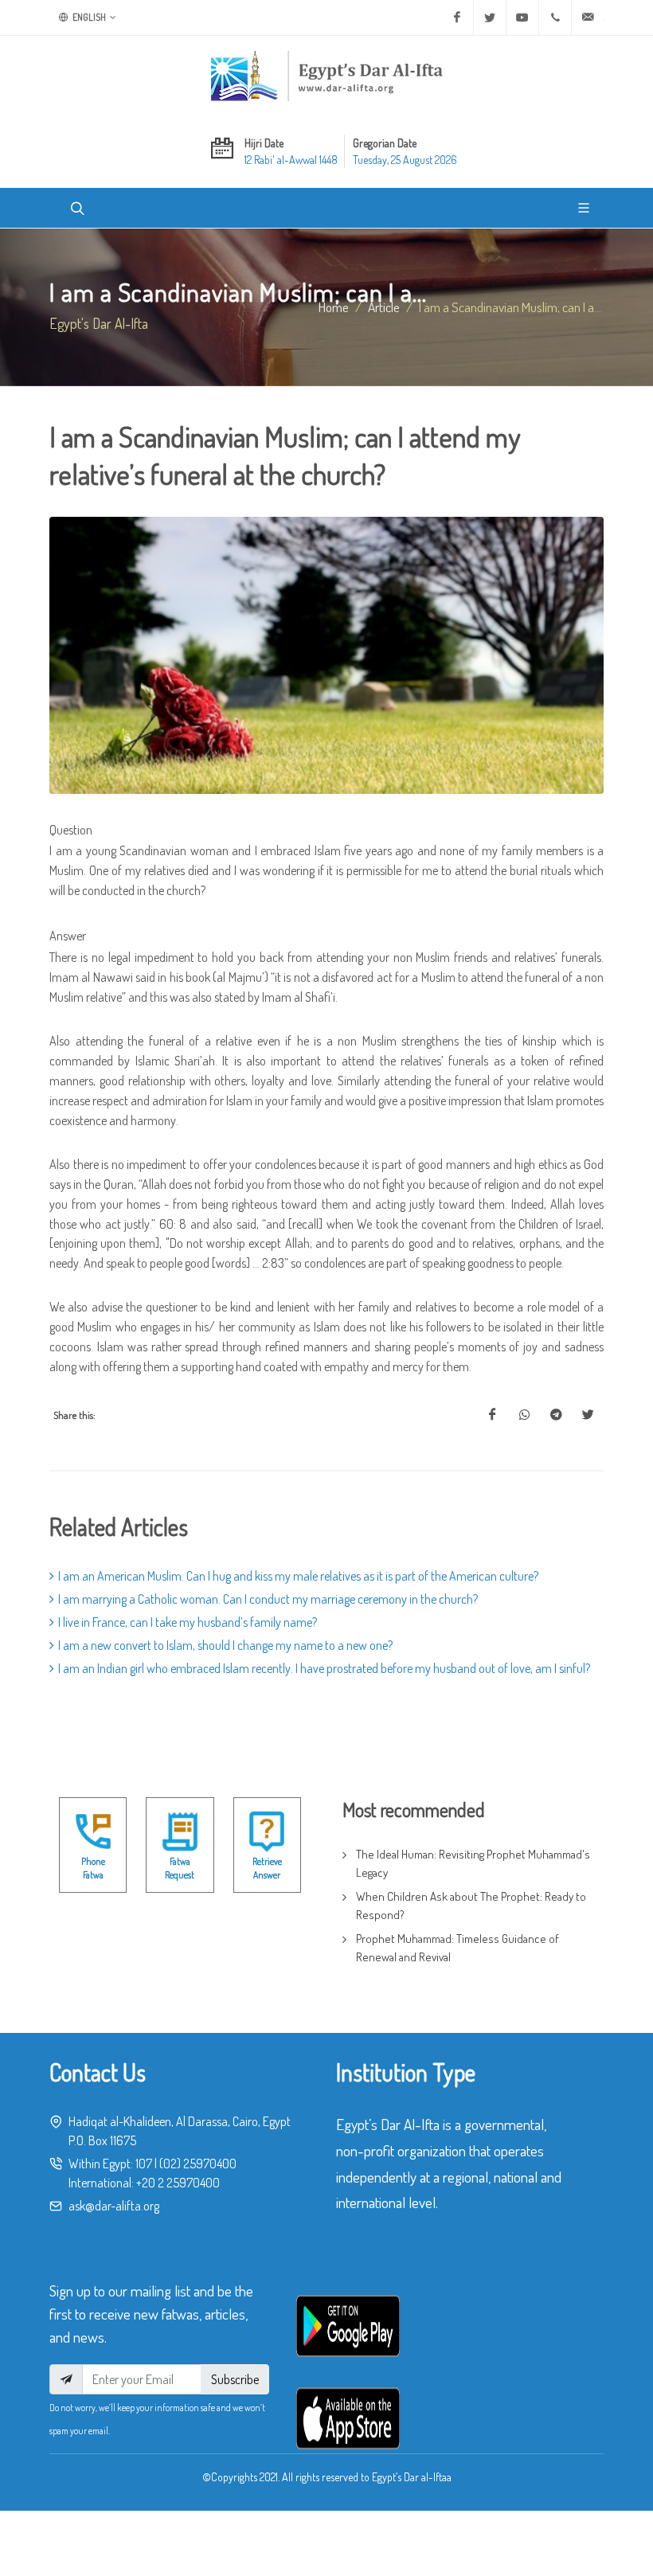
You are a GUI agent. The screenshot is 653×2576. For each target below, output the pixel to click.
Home (334, 307)
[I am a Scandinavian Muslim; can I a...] (492, 1415)
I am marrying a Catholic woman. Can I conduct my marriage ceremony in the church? (268, 1599)
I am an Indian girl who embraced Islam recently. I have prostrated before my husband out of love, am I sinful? (324, 1668)
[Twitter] (490, 18)
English (88, 17)
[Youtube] (522, 18)
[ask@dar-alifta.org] (588, 18)
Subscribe (235, 2379)
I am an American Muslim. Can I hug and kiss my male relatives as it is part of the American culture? (298, 1576)
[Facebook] (457, 18)
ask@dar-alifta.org (114, 2206)
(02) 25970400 (198, 2164)
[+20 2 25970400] (555, 18)
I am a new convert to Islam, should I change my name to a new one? (225, 1645)
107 (144, 2164)
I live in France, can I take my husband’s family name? (188, 1622)
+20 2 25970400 (178, 2183)
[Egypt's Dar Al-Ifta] (326, 76)
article (384, 307)
